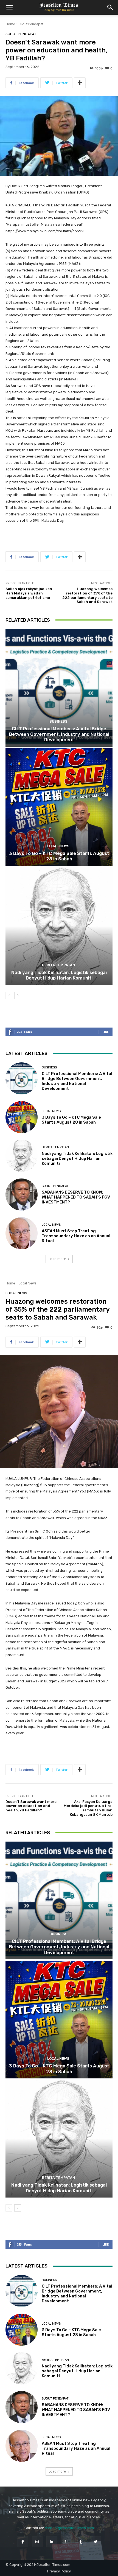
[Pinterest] (66, 2542)
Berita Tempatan (58, 965)
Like (106, 1032)
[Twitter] (95, 2542)
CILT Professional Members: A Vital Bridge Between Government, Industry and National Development (59, 734)
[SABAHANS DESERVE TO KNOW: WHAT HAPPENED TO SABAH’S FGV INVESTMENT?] (22, 1195)
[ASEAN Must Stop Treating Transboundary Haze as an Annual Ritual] (22, 1233)
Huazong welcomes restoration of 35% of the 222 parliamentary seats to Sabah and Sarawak (87, 595)
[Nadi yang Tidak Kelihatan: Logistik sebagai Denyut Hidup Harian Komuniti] (59, 926)
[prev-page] (9, 995)
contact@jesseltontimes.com (69, 2528)
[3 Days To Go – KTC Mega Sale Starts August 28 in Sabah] (59, 807)
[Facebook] (22, 2542)
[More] (80, 83)
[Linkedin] (52, 2542)
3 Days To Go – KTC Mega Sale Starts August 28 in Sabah (59, 856)
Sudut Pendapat (31, 24)
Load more (57, 1259)
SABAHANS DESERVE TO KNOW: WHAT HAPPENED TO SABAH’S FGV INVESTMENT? (76, 1197)
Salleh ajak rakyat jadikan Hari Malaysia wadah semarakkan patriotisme (29, 593)
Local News (58, 846)
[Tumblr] (81, 2542)
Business (58, 721)
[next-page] (18, 995)
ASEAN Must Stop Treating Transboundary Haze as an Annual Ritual (76, 1236)
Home (10, 24)
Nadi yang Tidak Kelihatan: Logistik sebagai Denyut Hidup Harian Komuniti (59, 975)
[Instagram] (37, 2542)
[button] (9, 7)
